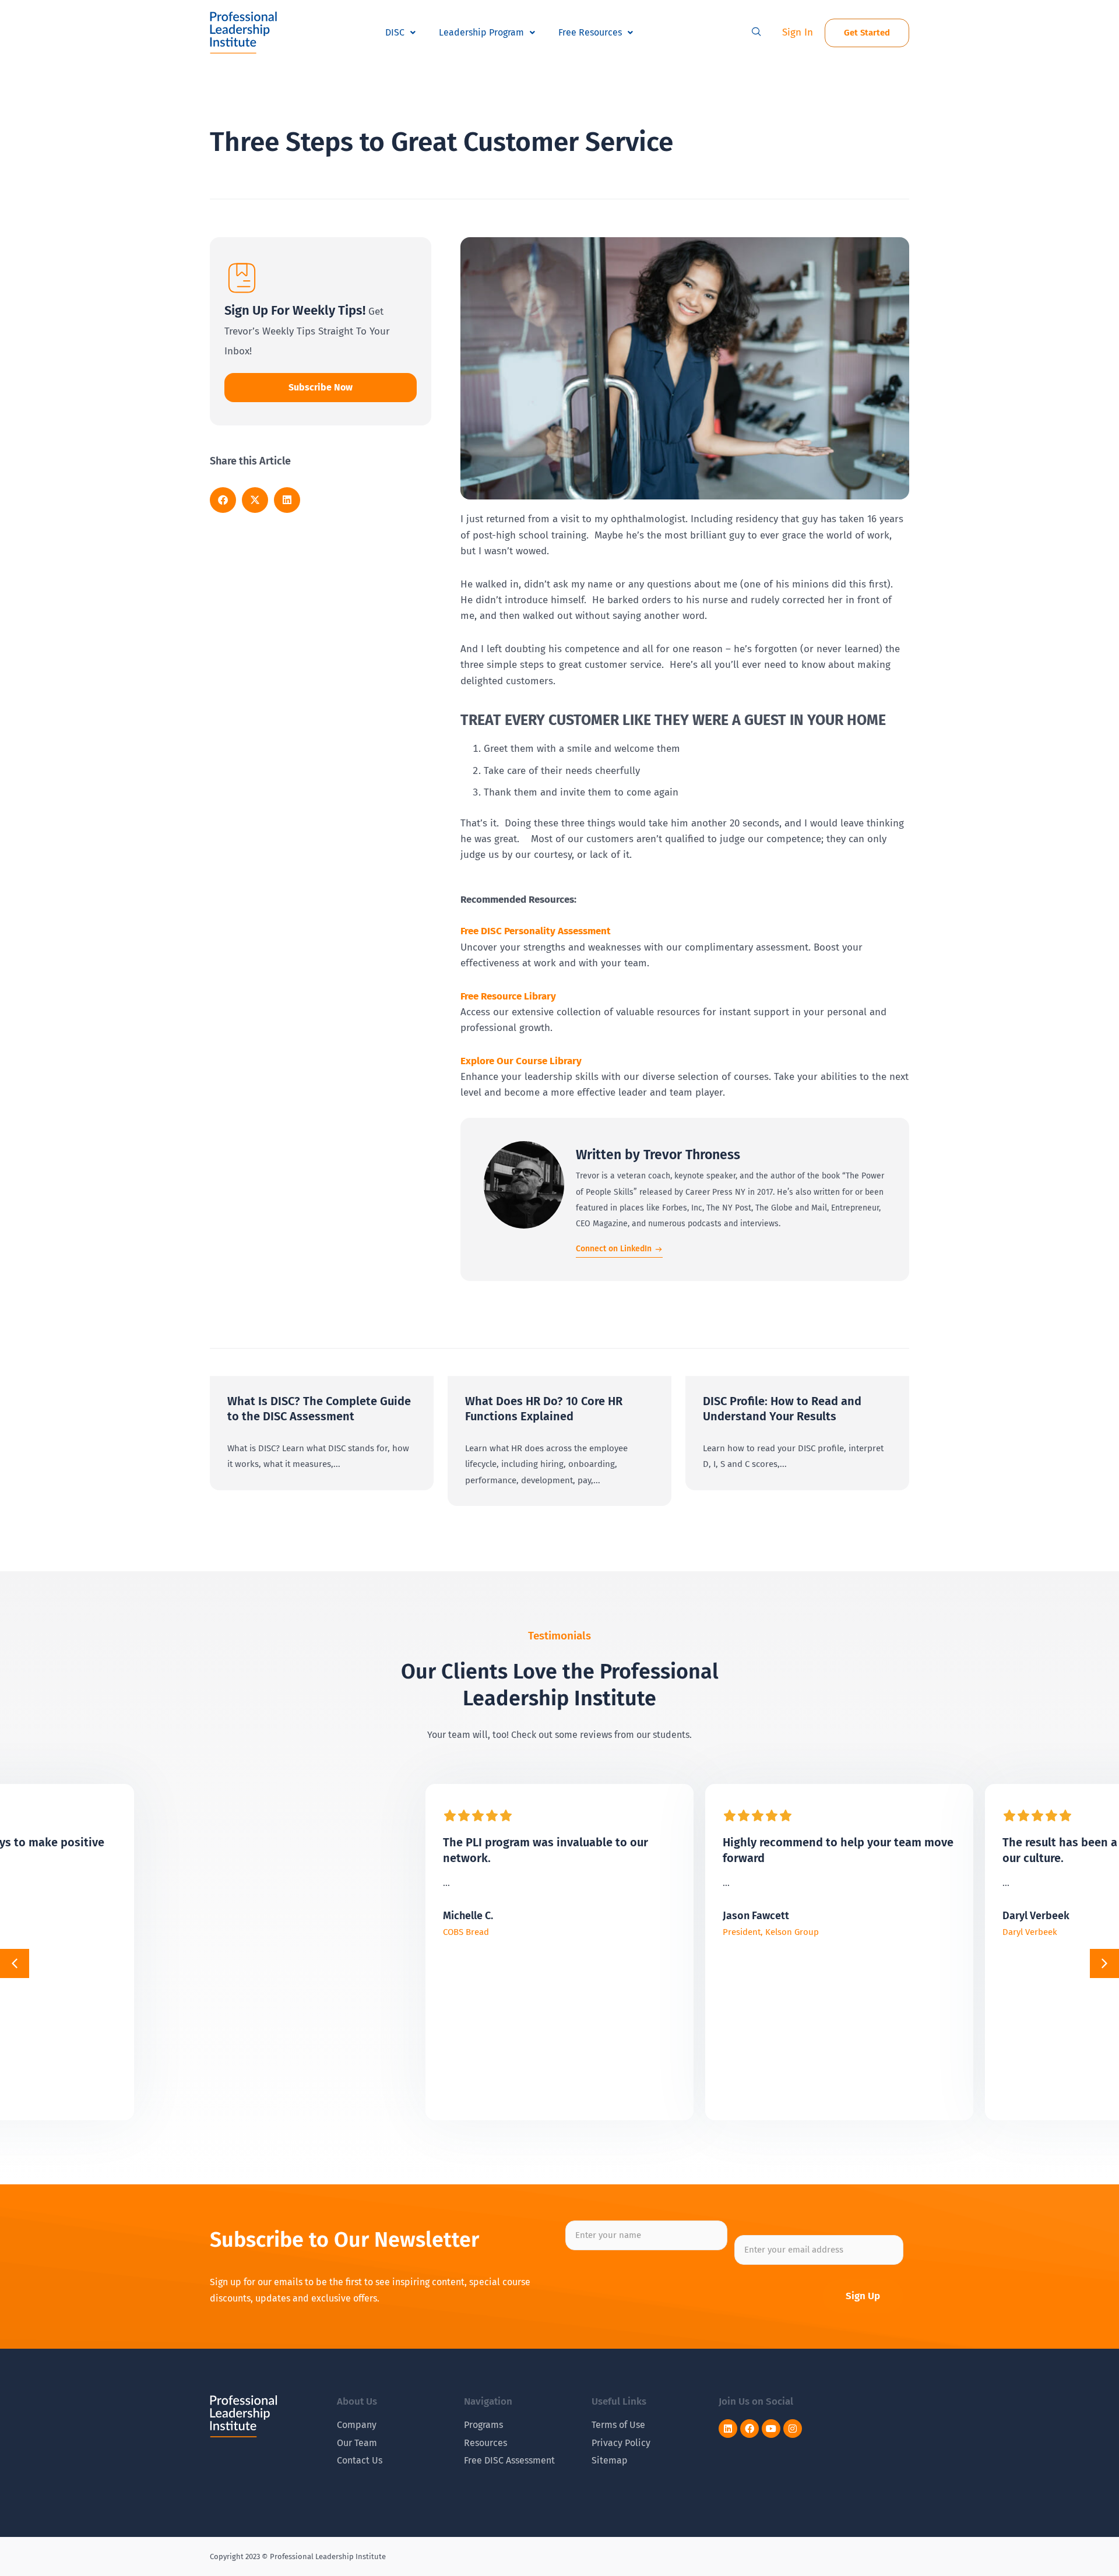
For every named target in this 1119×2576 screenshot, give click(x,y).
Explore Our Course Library (521, 1061)
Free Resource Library (508, 996)
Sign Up (863, 2296)
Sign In (798, 32)
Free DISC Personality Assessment (536, 931)
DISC (395, 32)
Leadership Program (481, 32)
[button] (756, 33)
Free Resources (590, 32)
